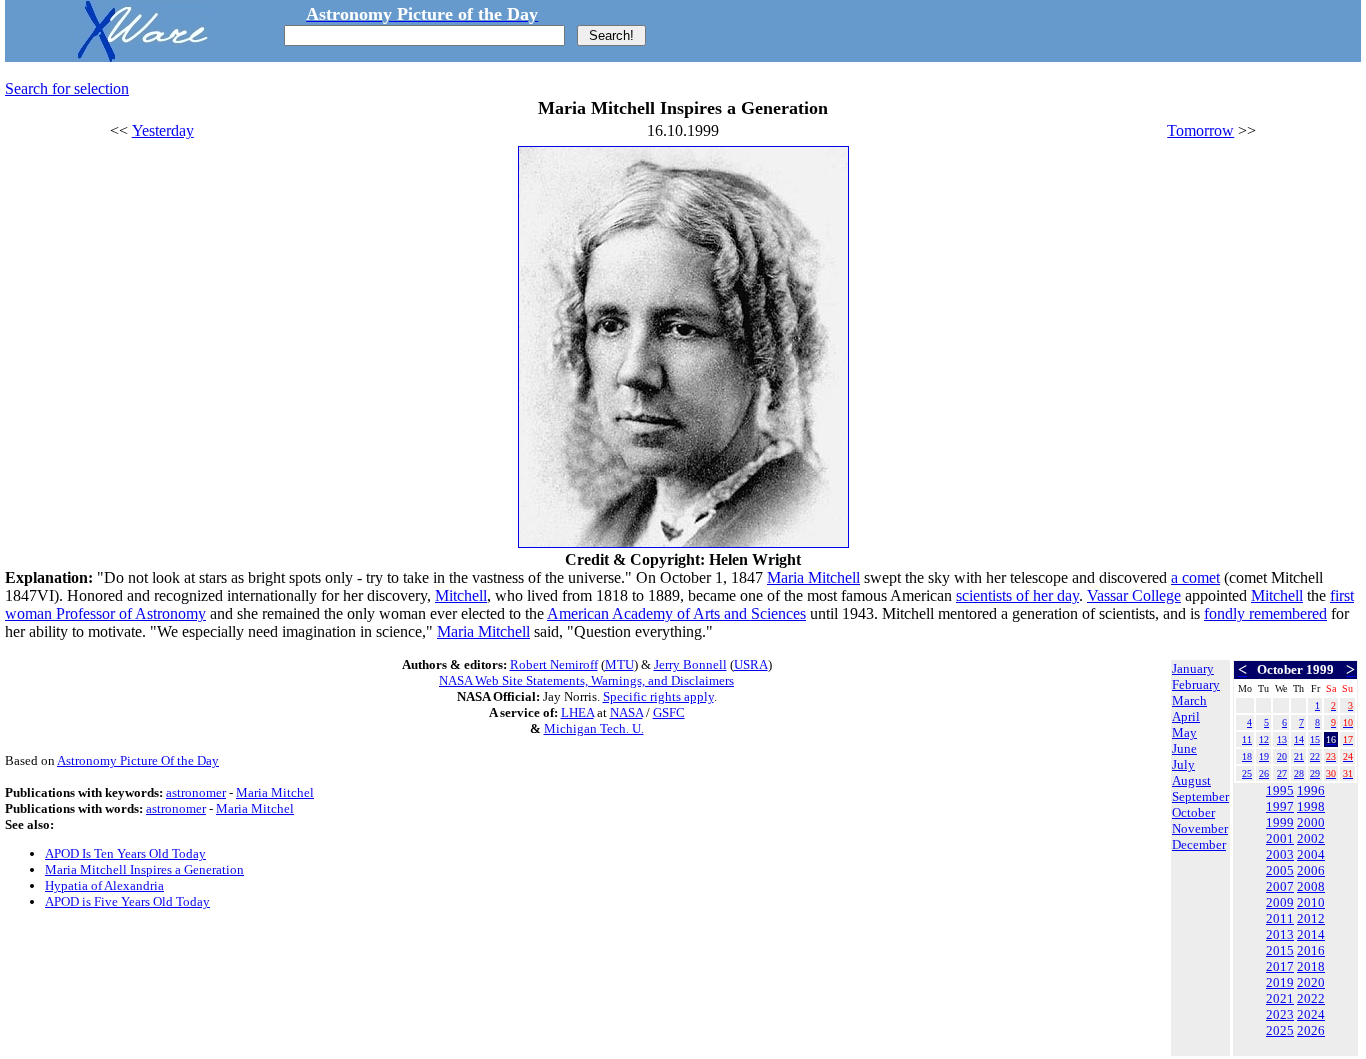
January (1193, 668)
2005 (1280, 870)
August (1191, 780)
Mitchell (461, 595)
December (1199, 844)
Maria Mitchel (275, 792)
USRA (751, 664)
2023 (1280, 1014)
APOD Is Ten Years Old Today (125, 853)
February (1196, 684)
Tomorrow (1200, 130)
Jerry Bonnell (690, 664)
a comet (1195, 577)
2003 (1280, 854)
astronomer (196, 792)
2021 (1280, 998)
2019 (1280, 982)
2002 (1311, 838)
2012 (1311, 918)
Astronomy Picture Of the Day (138, 760)
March (1189, 700)
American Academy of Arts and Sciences (676, 613)
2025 (1280, 1030)
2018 (1311, 966)
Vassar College (1134, 595)
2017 (1280, 966)
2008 (1311, 886)
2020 (1311, 982)
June (1184, 748)
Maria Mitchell (813, 577)
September (1200, 796)
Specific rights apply (658, 696)
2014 (1311, 934)
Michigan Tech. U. (594, 728)
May (1184, 732)
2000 (1311, 822)
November (1200, 828)
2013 (1280, 934)
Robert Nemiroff (554, 664)
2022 (1311, 998)
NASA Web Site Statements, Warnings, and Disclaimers (586, 680)
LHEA (577, 712)
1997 (1280, 806)
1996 (1311, 790)
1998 (1311, 806)
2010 (1311, 902)
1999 (1280, 822)
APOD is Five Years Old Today (127, 901)
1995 (1280, 790)
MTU (619, 664)
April (1186, 716)
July (1183, 764)
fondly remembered (1265, 613)
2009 (1280, 902)
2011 (1280, 918)
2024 (1311, 1014)
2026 (1311, 1030)
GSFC (669, 712)
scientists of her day (1017, 595)
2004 (1311, 854)
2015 (1280, 950)
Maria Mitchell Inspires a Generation (144, 869)
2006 (1311, 870)
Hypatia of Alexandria (104, 885)
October (1193, 812)
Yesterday (163, 130)
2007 (1280, 886)
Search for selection (67, 88)
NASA (626, 712)
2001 (1280, 838)
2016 (1311, 950)
